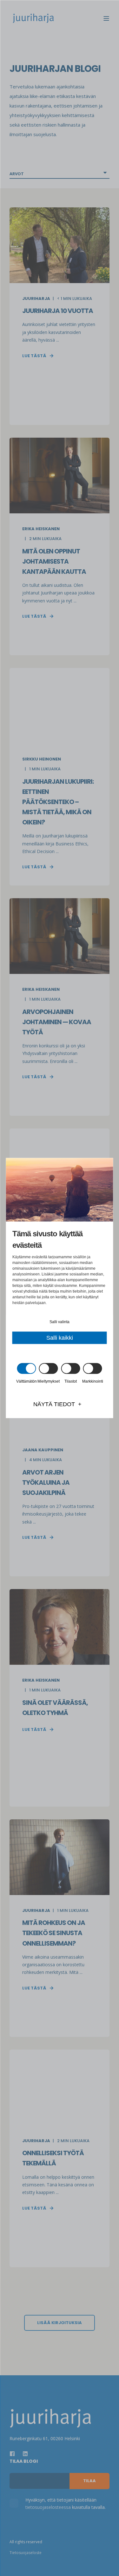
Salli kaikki (60, 1338)
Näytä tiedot (54, 1404)
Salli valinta (60, 1322)
